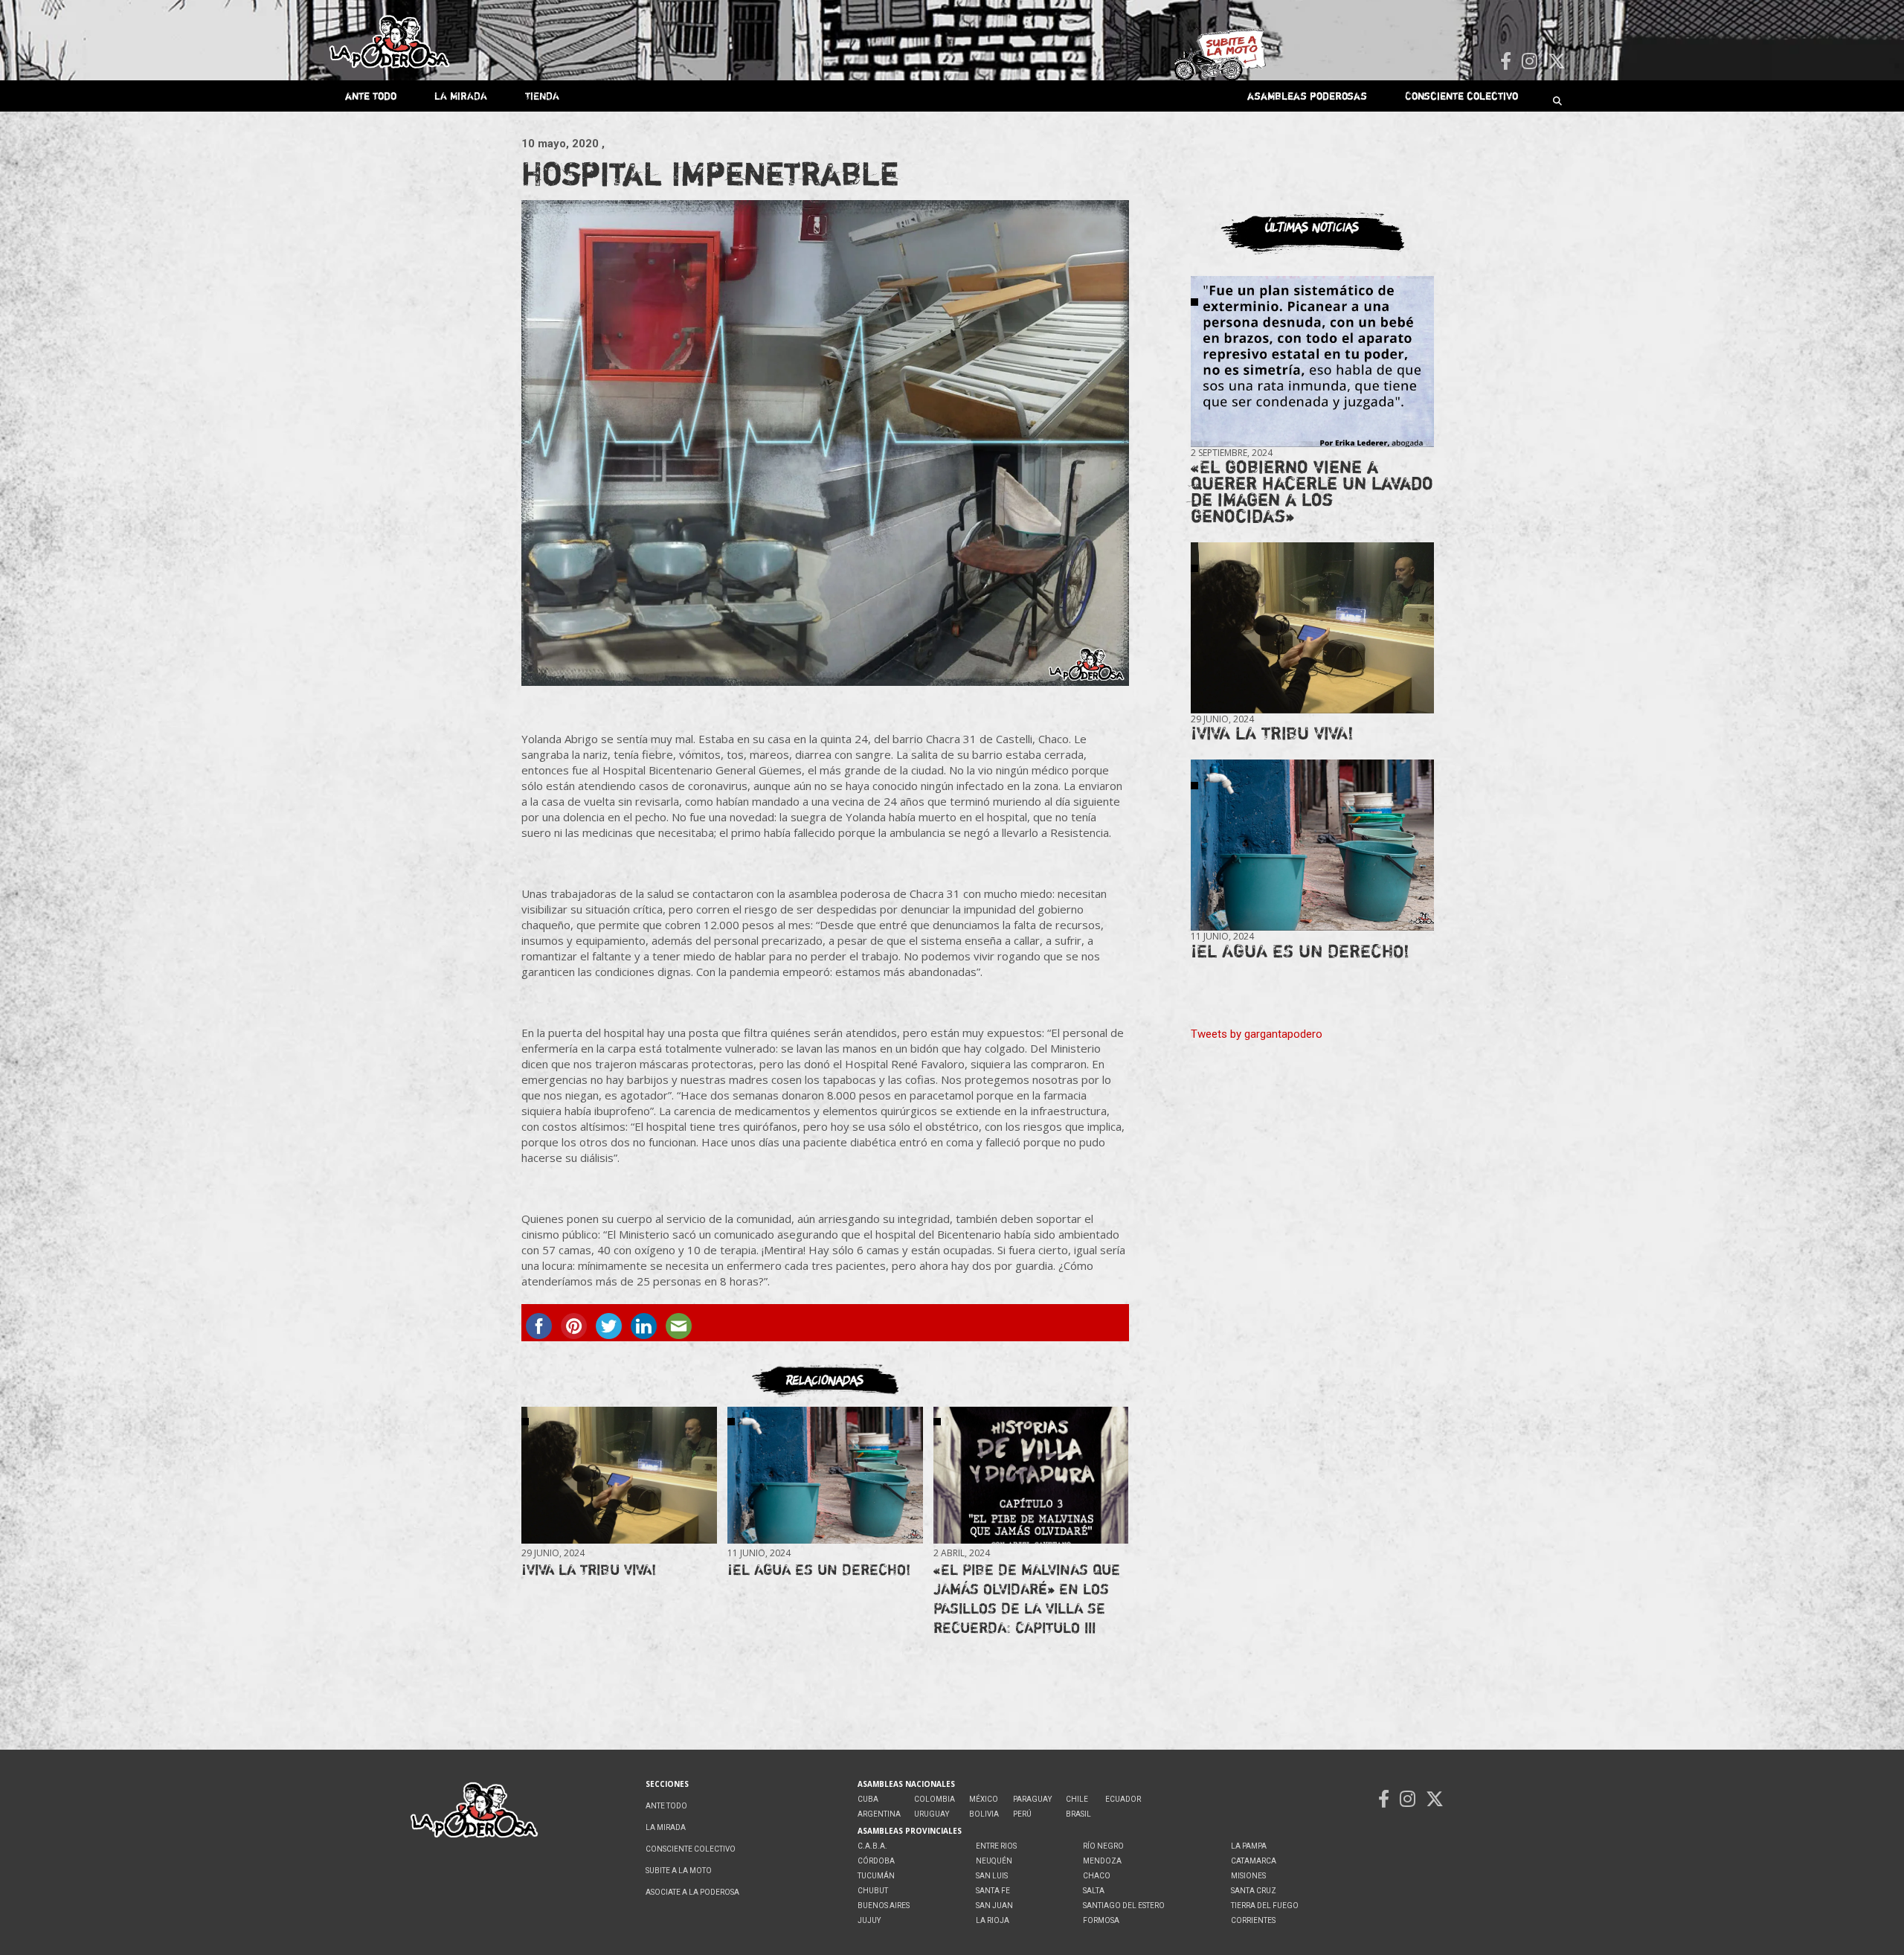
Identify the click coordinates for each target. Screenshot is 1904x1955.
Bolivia (984, 1814)
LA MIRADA (461, 96)
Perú (1022, 1814)
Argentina (879, 1814)
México (984, 1799)
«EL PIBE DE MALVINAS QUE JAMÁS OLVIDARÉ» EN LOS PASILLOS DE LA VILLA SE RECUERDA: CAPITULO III (1027, 1598)
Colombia (935, 1799)
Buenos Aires (884, 1906)
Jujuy (869, 1920)
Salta (1094, 1891)
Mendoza (1102, 1861)
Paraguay (1032, 1799)
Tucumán (876, 1876)
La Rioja (993, 1920)
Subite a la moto (679, 1871)
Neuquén (994, 1861)
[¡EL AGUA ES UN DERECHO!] (825, 1476)
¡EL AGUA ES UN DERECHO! (819, 1569)
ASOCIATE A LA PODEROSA (692, 1892)
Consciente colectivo (1461, 96)
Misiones (1248, 1876)
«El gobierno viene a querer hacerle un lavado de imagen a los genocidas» (1312, 491)
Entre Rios (996, 1846)
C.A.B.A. (872, 1846)
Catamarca (1254, 1861)
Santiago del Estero (1124, 1906)
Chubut (873, 1891)
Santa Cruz (1254, 1891)
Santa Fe (993, 1891)
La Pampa (1249, 1846)
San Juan (994, 1906)
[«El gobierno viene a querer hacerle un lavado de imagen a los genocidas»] (1312, 362)
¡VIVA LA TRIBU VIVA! (589, 1569)
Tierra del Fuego (1265, 1906)
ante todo (371, 96)
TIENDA (542, 96)
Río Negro (1103, 1846)
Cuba (868, 1799)
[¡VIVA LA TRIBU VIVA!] (619, 1476)
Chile (1077, 1799)
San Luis (992, 1876)
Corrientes (1253, 1920)
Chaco (1097, 1876)
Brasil (1078, 1814)
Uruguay (932, 1814)
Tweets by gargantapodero (1257, 1034)
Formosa (1101, 1920)
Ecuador (1123, 1799)
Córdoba (876, 1861)
